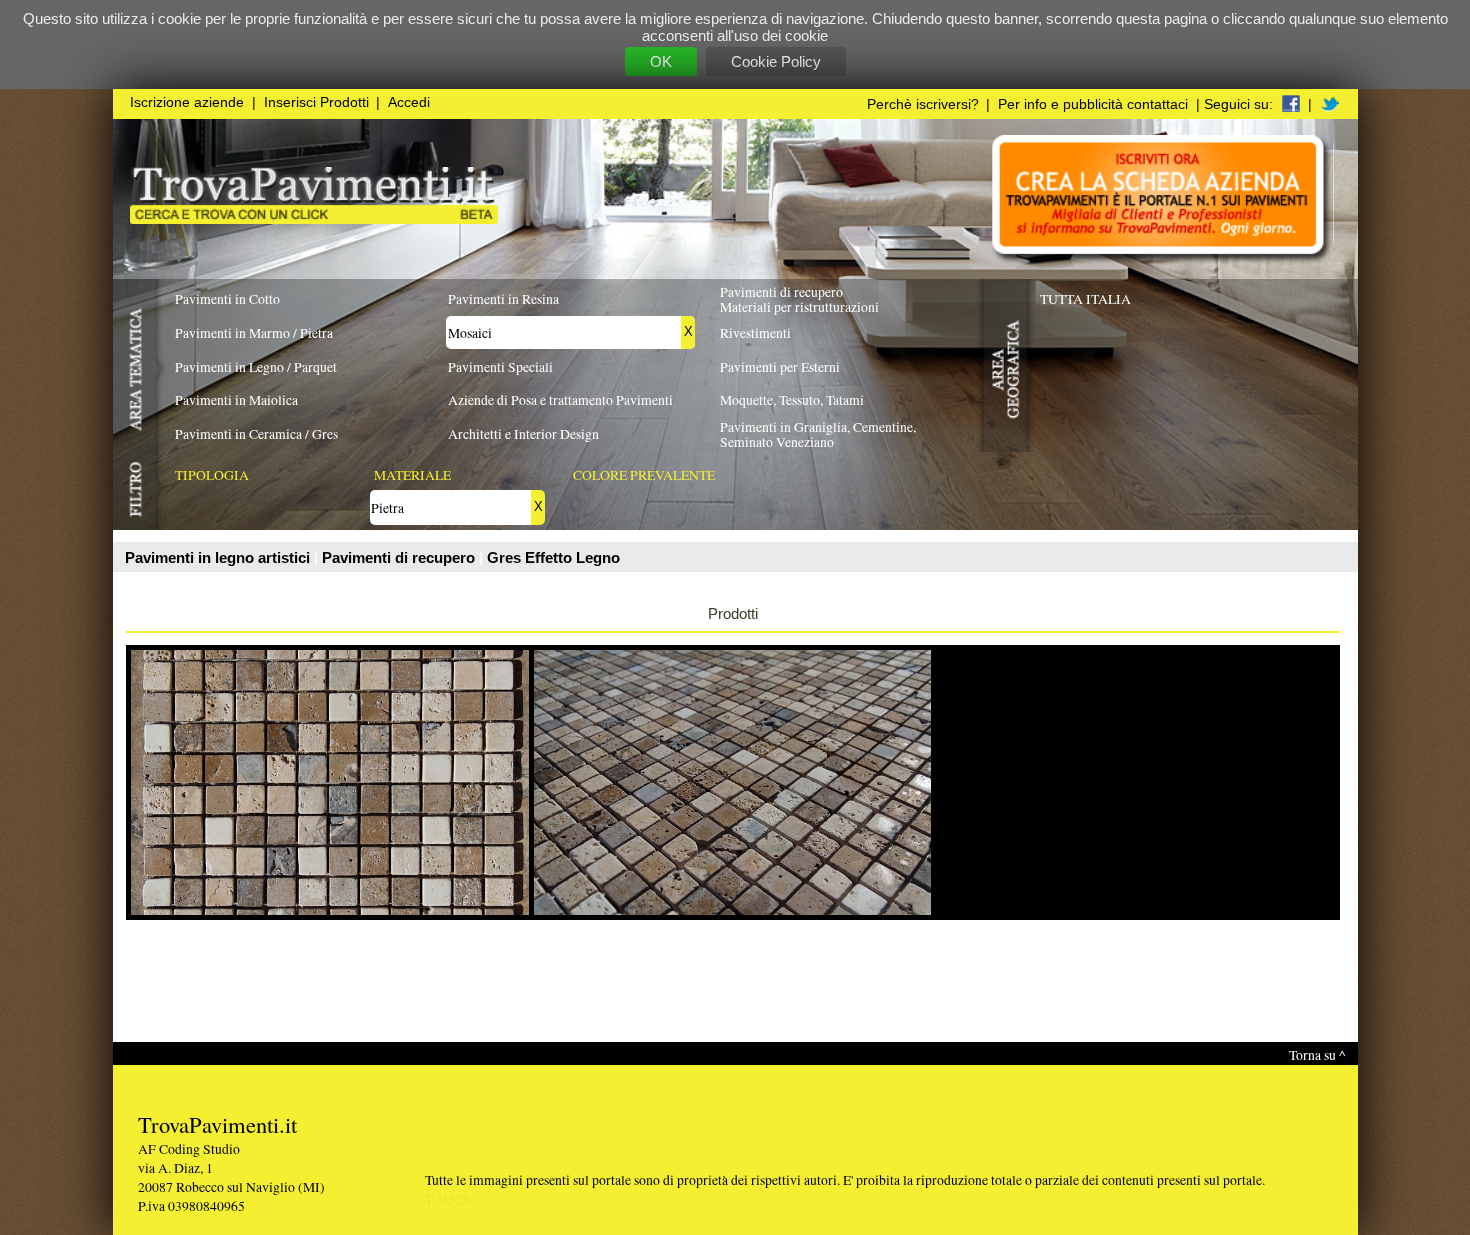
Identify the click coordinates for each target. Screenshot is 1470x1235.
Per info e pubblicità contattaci (1093, 104)
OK (661, 61)
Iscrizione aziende (187, 102)
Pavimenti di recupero (400, 557)
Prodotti (733, 613)
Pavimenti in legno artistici (219, 557)
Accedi (409, 102)
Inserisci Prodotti (316, 102)
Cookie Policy (776, 61)
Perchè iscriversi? (923, 104)
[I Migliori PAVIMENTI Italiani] (314, 218)
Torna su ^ (1317, 1054)
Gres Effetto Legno (553, 557)
